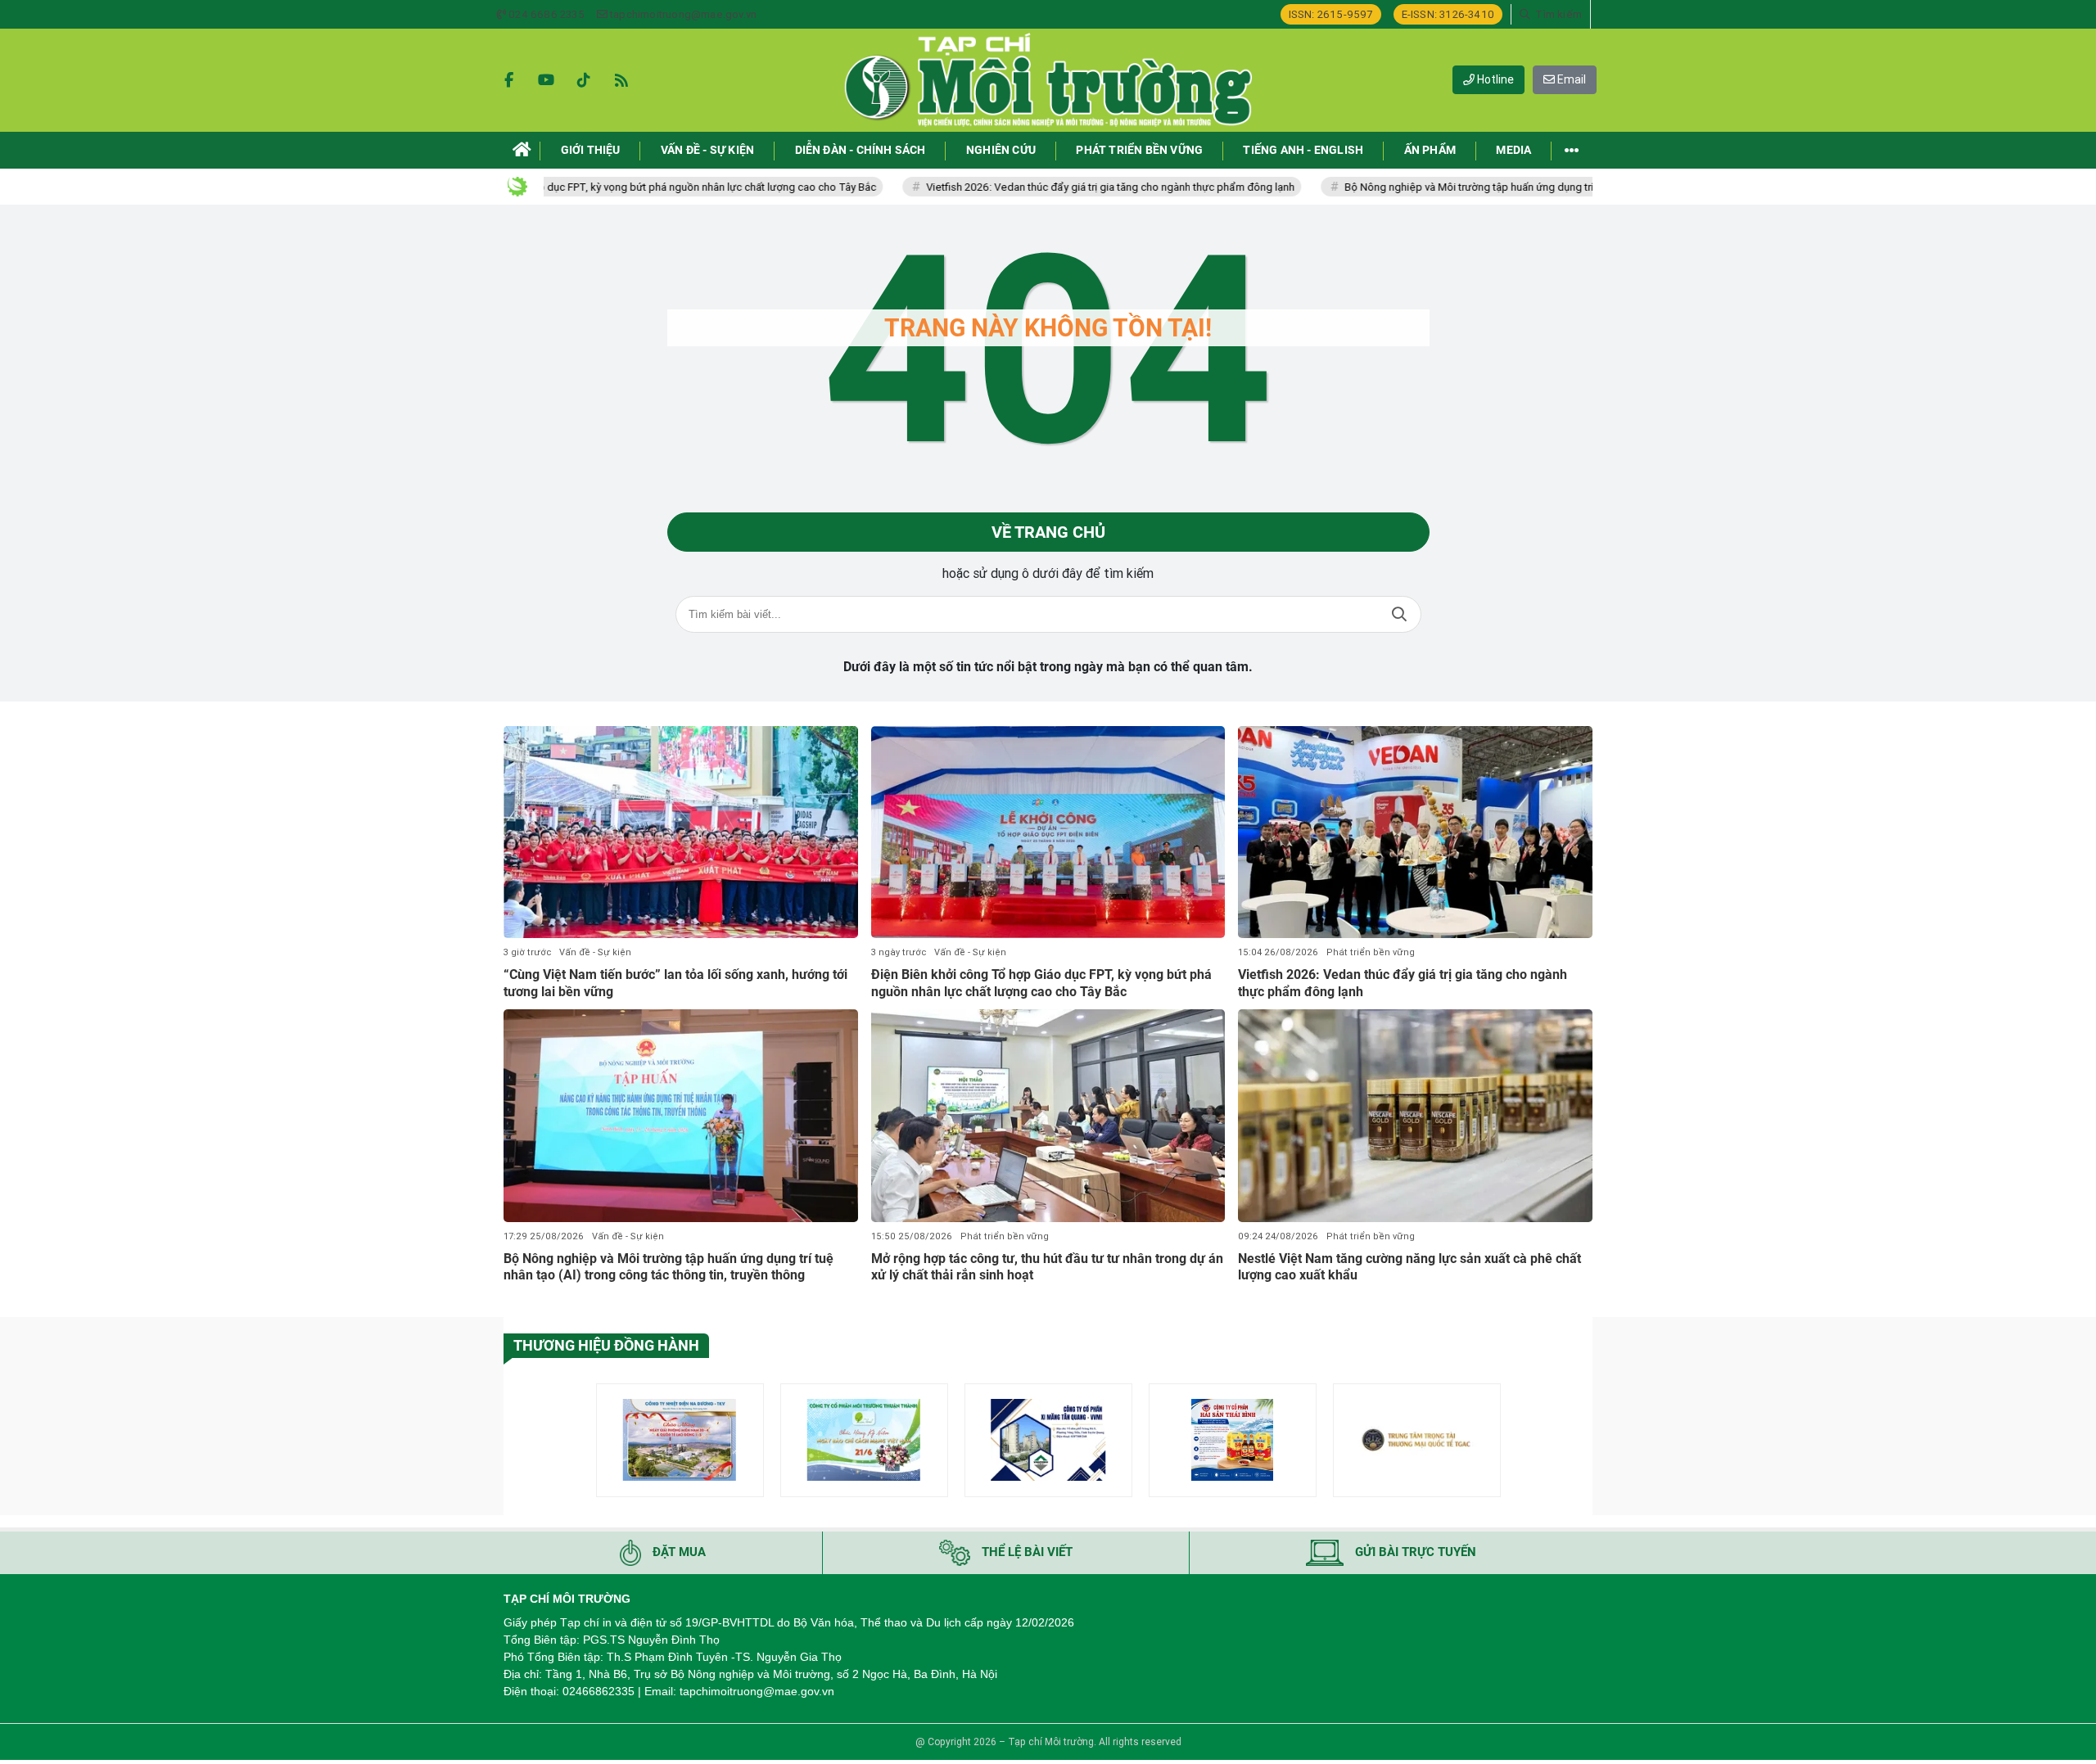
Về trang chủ (1048, 532)
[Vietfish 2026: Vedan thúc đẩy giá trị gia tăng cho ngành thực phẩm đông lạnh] (1415, 832)
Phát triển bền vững (1371, 952)
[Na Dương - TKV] (680, 1440)
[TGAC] (1417, 1440)
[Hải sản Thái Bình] (1233, 1440)
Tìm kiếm (1399, 614)
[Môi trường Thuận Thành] (864, 1440)
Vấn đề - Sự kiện (595, 952)
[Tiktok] (584, 80)
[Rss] (621, 80)
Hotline (1494, 79)
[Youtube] (546, 80)
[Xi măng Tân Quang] (1048, 1440)
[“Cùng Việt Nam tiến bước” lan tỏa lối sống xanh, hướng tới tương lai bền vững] (681, 832)
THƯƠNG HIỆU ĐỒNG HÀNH (606, 1345)
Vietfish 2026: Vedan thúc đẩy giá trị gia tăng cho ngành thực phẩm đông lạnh (1035, 187)
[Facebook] (508, 80)
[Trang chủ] (522, 150)
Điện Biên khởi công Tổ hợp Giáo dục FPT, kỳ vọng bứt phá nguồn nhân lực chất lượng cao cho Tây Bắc (556, 187)
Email (1570, 79)
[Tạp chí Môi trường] (1048, 80)
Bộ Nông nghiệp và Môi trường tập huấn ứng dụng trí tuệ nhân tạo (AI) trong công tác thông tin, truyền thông (1524, 187)
